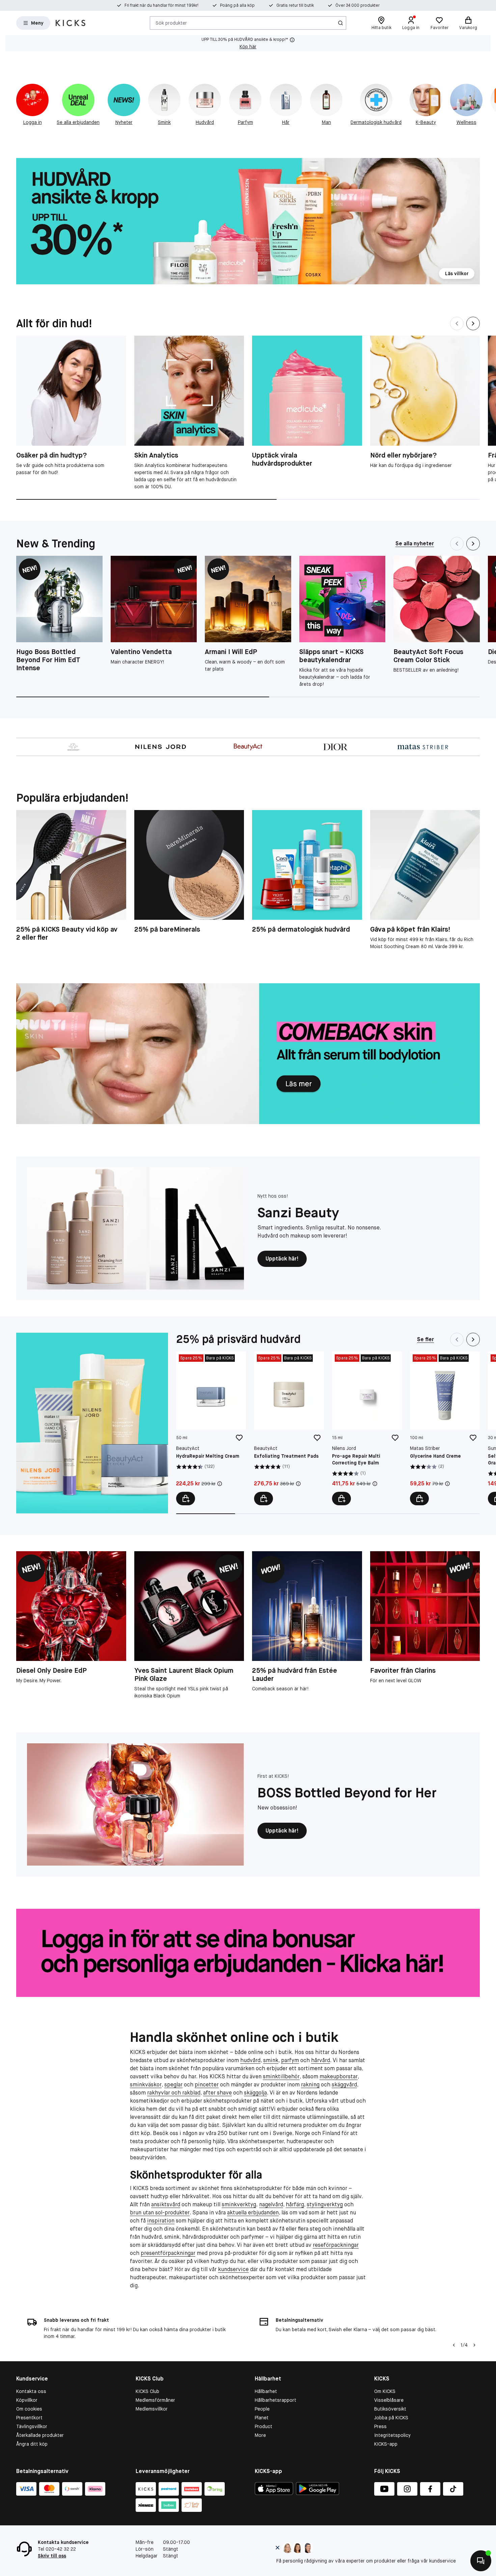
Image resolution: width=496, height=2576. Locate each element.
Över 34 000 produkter (357, 5)
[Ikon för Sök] (340, 23)
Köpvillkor (27, 2400)
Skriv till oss (52, 2556)
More (260, 2435)
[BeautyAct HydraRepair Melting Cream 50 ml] (211, 1428)
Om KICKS (385, 2391)
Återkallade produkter (40, 2435)
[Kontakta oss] (481, 2561)
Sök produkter (171, 23)
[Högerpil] (474, 2345)
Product (264, 2426)
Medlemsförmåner (155, 2400)
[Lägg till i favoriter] (239, 1438)
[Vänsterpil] (454, 2345)
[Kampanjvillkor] (220, 1484)
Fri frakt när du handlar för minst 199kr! (161, 5)
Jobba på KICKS (391, 2418)
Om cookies (29, 2409)
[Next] (473, 323)
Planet (262, 2418)
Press (380, 2426)
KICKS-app (386, 2444)
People (262, 2409)
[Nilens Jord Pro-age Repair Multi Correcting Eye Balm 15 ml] (367, 1428)
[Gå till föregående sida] (16, 102)
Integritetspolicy (392, 2435)
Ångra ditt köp (32, 2444)
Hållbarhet (266, 2391)
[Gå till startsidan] (71, 23)
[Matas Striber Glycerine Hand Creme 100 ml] (445, 1428)
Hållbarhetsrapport (275, 2400)
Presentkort (29, 2418)
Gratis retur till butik (295, 5)
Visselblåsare (389, 2400)
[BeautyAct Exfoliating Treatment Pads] (289, 1428)
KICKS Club (147, 2391)
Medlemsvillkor (152, 2409)
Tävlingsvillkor (32, 2426)
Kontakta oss (31, 2391)
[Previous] (457, 323)
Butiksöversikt (390, 2409)
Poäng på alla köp (237, 5)
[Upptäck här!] (135, 1228)
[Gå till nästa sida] (480, 102)
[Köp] (186, 1499)
